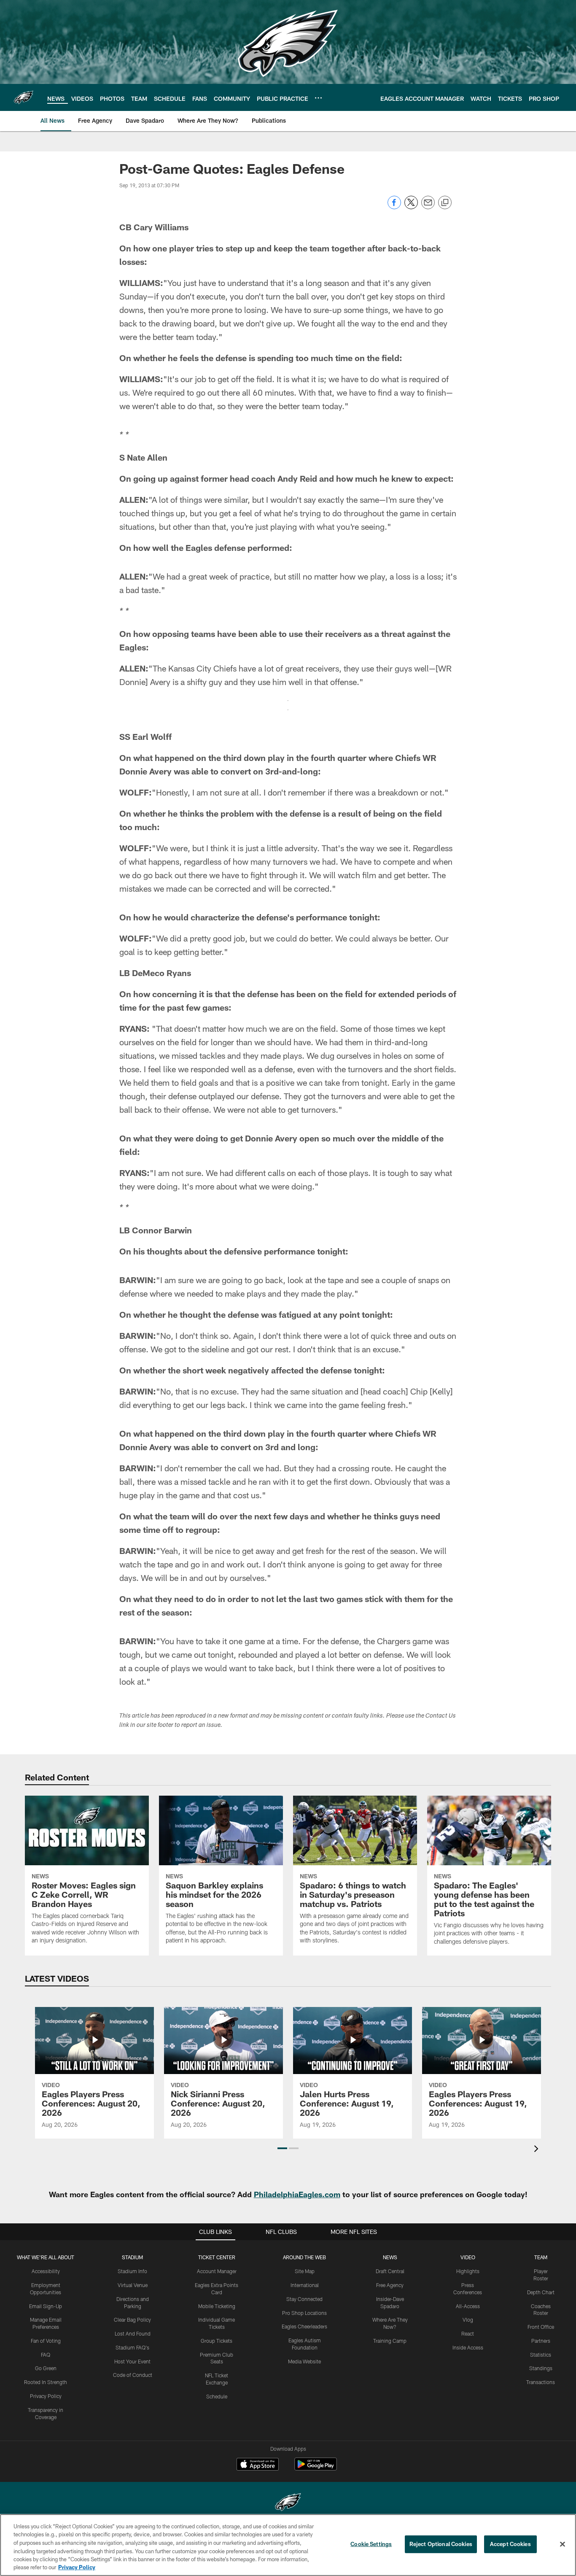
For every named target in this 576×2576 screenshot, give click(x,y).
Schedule (217, 2396)
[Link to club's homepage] (24, 97)
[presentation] (538, 2150)
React (468, 2333)
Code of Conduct (133, 2375)
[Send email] (428, 207)
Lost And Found (133, 2333)
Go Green (46, 2368)
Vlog (468, 2320)
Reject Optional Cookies (441, 2544)
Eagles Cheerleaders (304, 2326)
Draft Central (390, 2271)
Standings (541, 2368)
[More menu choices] (318, 98)
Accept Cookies (510, 2544)
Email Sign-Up (46, 2306)
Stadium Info (132, 2271)
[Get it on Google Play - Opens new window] (316, 2468)
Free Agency (390, 2285)
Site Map (305, 2271)
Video (468, 2257)
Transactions (541, 2382)
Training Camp (390, 2341)
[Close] (563, 2544)
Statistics (541, 2355)
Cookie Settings (371, 2544)
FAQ (46, 2355)
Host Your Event (132, 2361)
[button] (282, 2148)
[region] (288, 2545)
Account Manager (217, 2271)
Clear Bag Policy (132, 2320)
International (305, 2285)
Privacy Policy (46, 2396)
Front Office (541, 2327)
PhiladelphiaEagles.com (297, 2194)
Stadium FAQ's (132, 2347)
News (390, 2257)
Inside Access (468, 2347)
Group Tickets (217, 2341)
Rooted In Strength (46, 2382)
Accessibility (46, 2271)
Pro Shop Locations (304, 2313)
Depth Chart (541, 2292)
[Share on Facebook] (394, 207)
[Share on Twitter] (411, 207)
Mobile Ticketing (217, 2306)
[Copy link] (445, 203)
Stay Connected (304, 2299)
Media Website (304, 2361)
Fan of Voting (46, 2341)
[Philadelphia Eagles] (288, 2503)
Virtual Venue (133, 2285)
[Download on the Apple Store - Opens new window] (258, 2465)
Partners (541, 2341)
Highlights (468, 2271)
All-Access (468, 2306)
